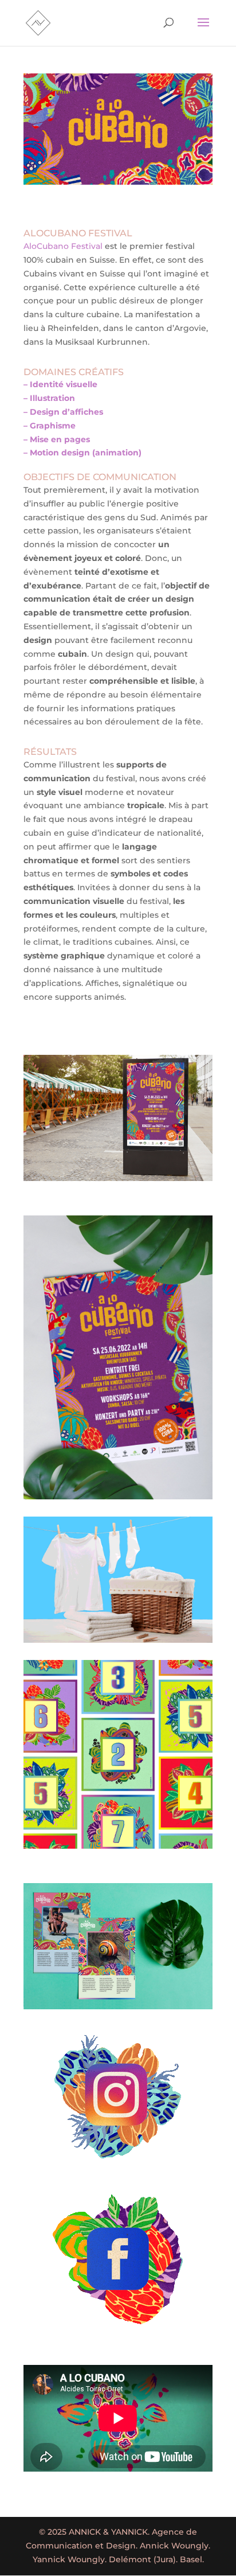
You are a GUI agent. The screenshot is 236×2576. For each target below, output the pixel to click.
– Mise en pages (57, 439)
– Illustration (49, 398)
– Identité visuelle (60, 384)
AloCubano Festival (63, 246)
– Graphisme (50, 426)
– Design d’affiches (63, 412)
